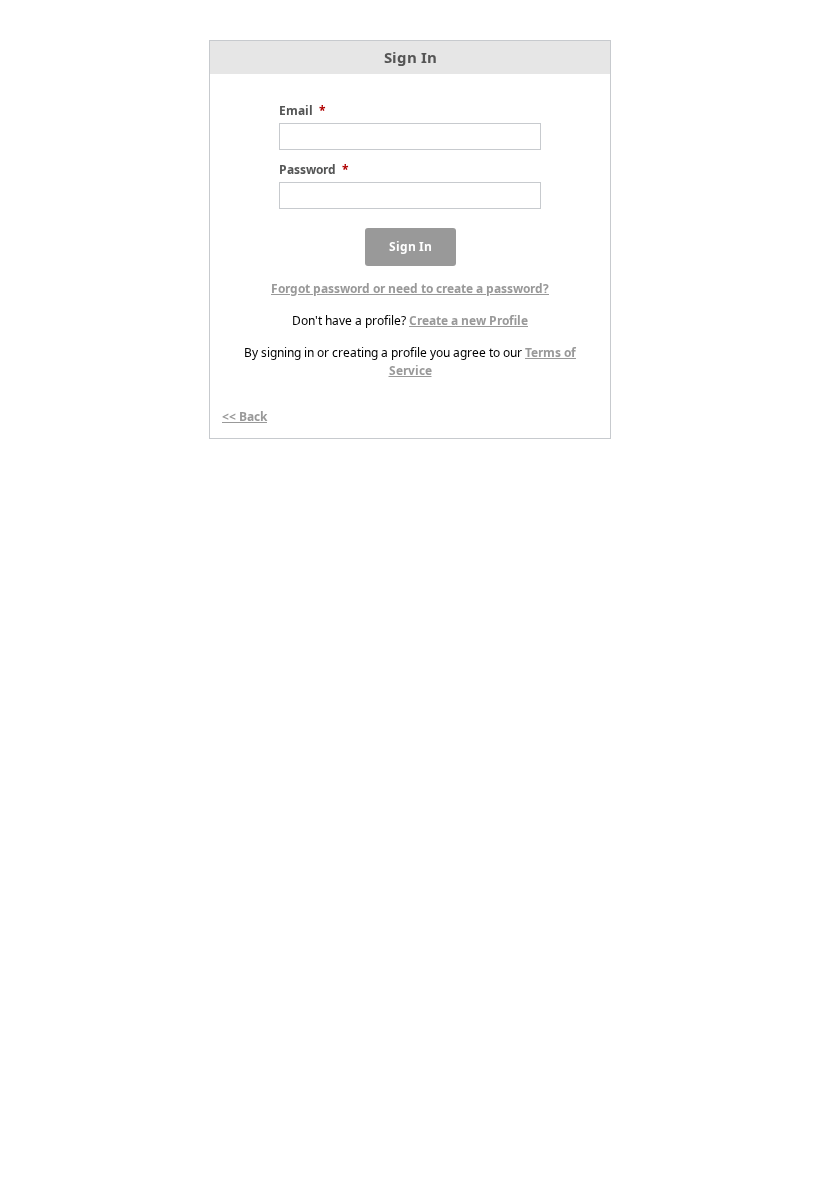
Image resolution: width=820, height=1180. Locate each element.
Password (314, 169)
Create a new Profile (468, 320)
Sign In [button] (410, 246)
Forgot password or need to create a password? (410, 288)
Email (302, 110)
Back (253, 416)
